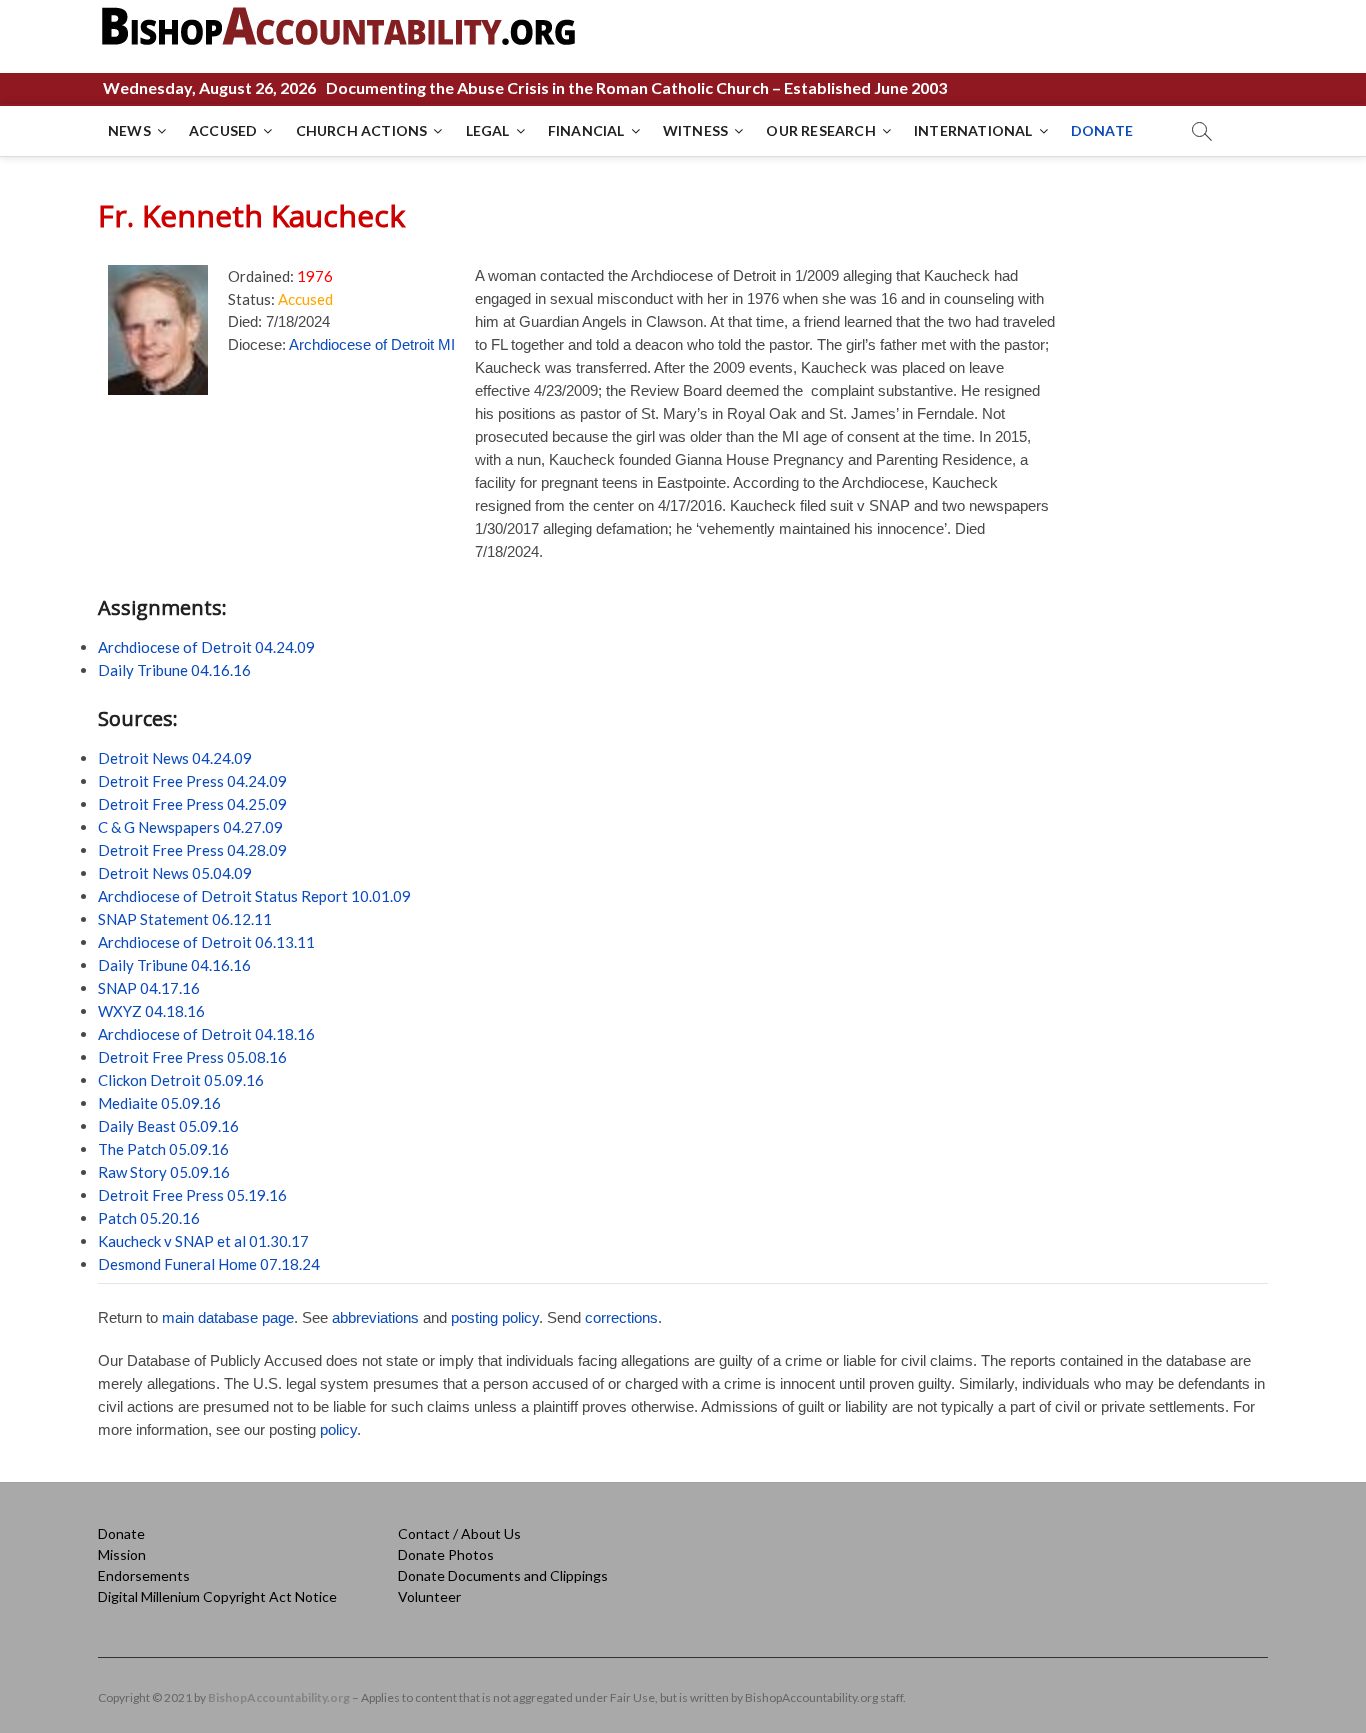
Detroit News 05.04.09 (175, 873)
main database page (228, 1317)
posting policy (495, 1317)
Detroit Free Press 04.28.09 (192, 850)
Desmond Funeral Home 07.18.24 (209, 1264)
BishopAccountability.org (279, 1697)
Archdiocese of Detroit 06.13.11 (206, 942)
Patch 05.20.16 (149, 1218)
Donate (121, 1533)
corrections (621, 1317)
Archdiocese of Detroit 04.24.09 (206, 647)
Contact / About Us (459, 1533)
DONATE (1102, 130)
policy (338, 1429)
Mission (122, 1554)
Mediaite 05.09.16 (159, 1103)
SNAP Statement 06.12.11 (185, 919)
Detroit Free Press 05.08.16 (192, 1057)
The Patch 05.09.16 (163, 1149)
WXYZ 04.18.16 (151, 1011)
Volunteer (429, 1596)
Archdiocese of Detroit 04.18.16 (206, 1034)
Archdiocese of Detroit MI (372, 344)
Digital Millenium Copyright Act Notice (217, 1596)
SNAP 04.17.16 (149, 988)
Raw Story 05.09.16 (164, 1172)
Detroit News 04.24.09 (175, 758)
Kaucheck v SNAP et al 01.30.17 (203, 1241)
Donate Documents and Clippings (503, 1575)
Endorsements (144, 1575)
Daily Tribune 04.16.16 (174, 670)
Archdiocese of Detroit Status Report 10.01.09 (254, 896)
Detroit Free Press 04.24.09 (192, 781)
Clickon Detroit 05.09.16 (181, 1080)
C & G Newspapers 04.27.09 (190, 827)
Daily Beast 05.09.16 (168, 1126)
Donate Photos (446, 1554)
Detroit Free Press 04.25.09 (192, 804)
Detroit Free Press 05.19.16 (192, 1195)
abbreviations (375, 1317)
